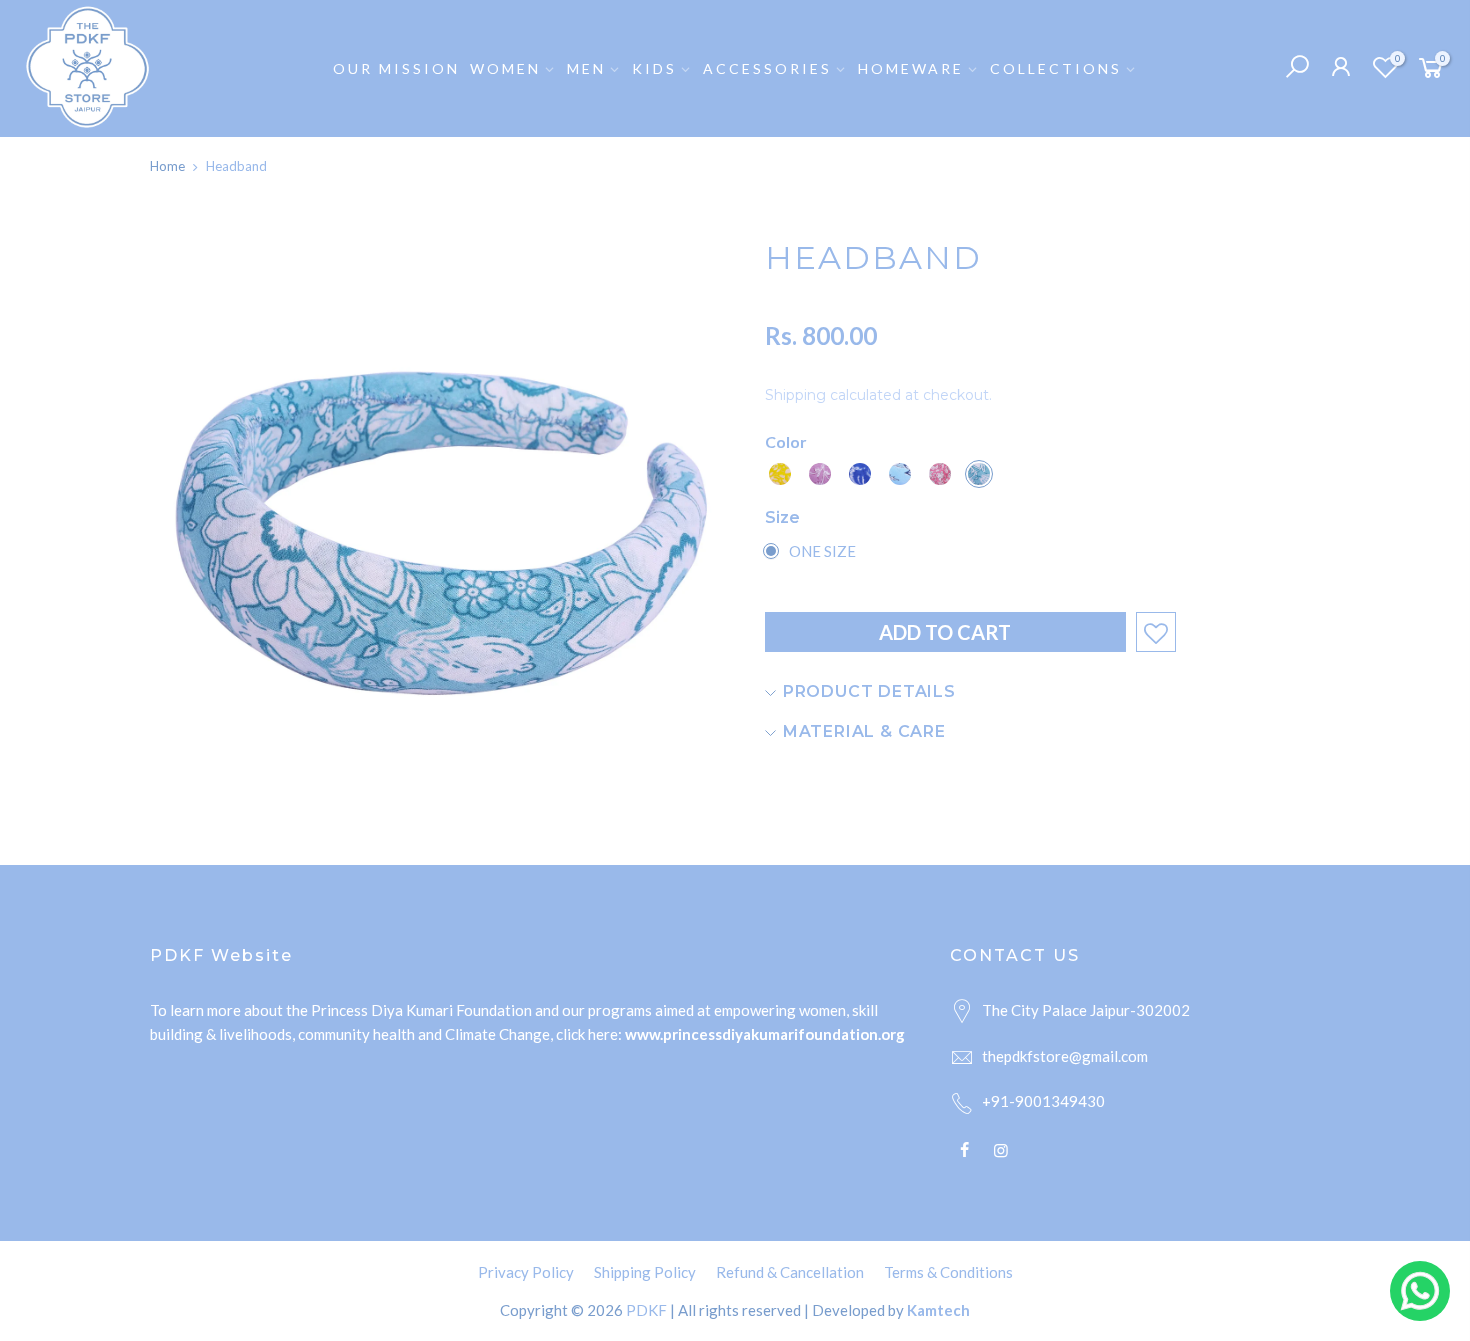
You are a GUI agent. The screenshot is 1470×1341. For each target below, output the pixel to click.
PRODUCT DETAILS (867, 691)
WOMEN (505, 68)
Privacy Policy (526, 1272)
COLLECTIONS (1056, 68)
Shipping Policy (645, 1272)
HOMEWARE (911, 68)
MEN (586, 68)
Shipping (795, 395)
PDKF (646, 1310)
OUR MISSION (396, 68)
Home (167, 166)
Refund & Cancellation (790, 1272)
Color (786, 441)
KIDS (654, 68)
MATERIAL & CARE (862, 731)
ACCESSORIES (767, 68)
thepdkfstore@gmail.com (1065, 1056)
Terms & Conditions (948, 1272)
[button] (780, 474)
